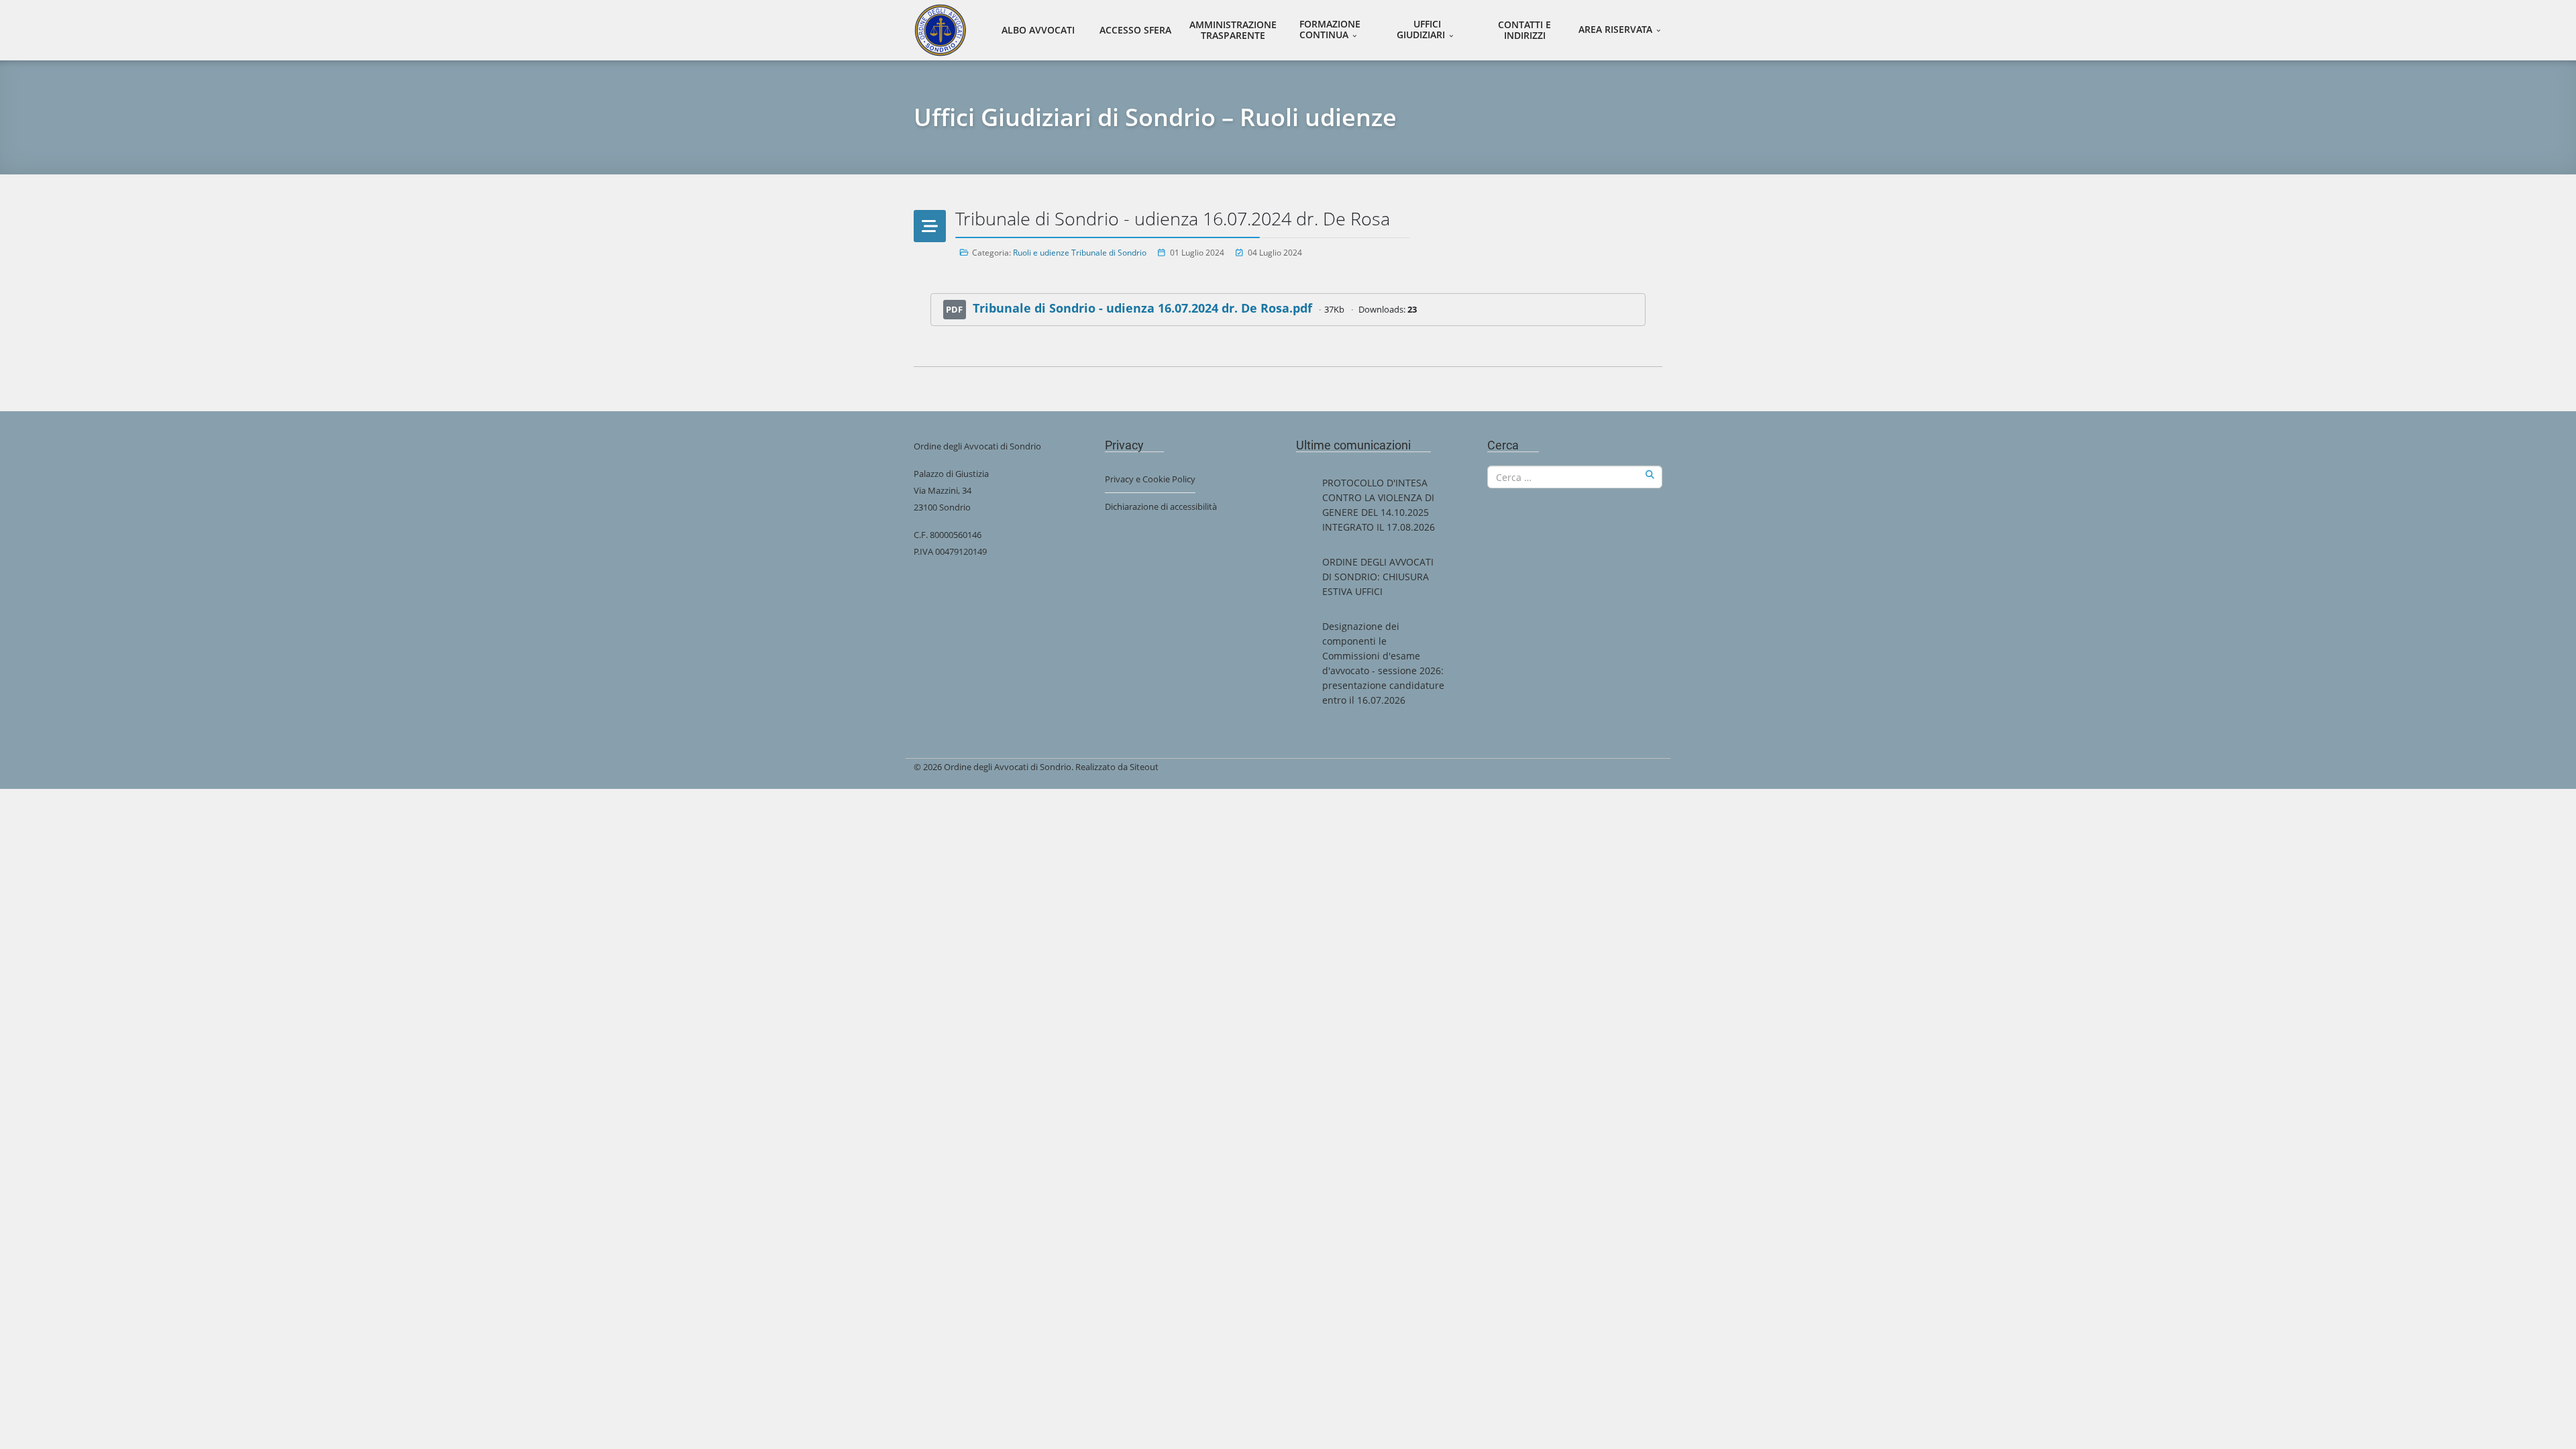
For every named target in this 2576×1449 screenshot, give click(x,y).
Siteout (1144, 767)
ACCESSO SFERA (1135, 30)
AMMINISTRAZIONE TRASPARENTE (1233, 30)
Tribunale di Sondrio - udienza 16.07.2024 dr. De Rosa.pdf (1142, 308)
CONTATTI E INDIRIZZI (1524, 30)
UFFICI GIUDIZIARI (1421, 29)
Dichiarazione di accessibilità (1161, 506)
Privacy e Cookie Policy (1150, 479)
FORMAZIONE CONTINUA (1330, 29)
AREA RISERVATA (1615, 29)
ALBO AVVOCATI (1038, 30)
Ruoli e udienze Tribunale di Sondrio (1080, 253)
